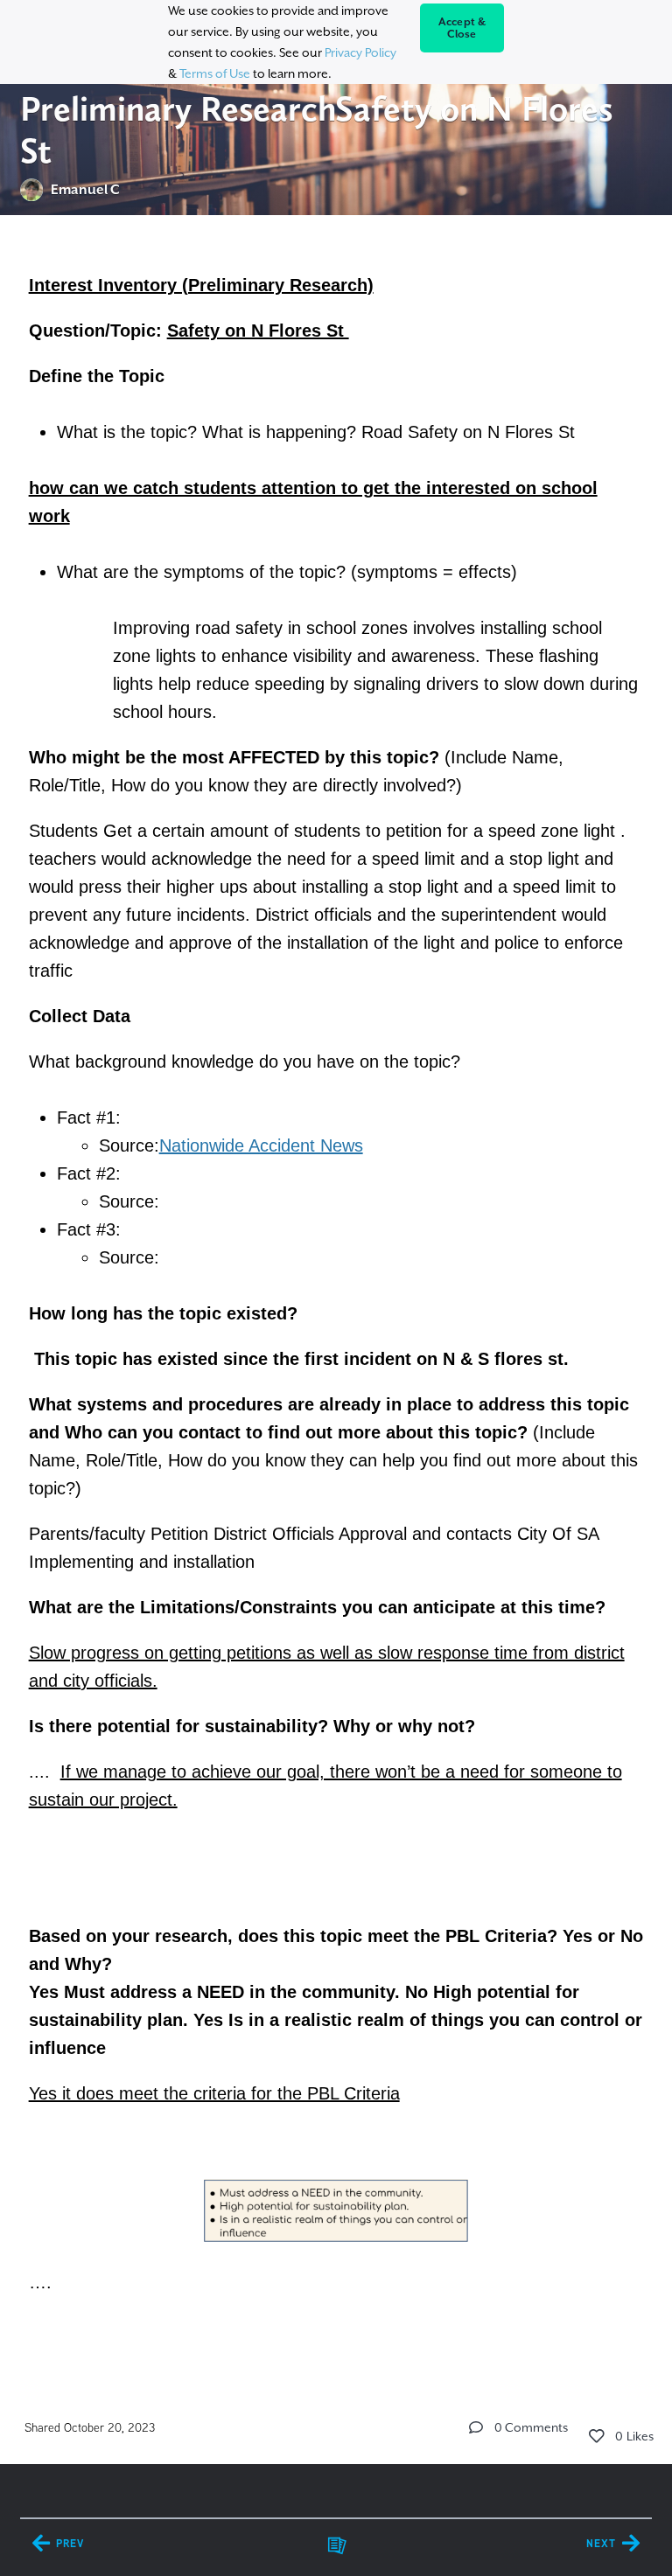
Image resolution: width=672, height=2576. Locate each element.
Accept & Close (462, 28)
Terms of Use (215, 73)
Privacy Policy (360, 52)
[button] (476, 2427)
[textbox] (336, 1304)
